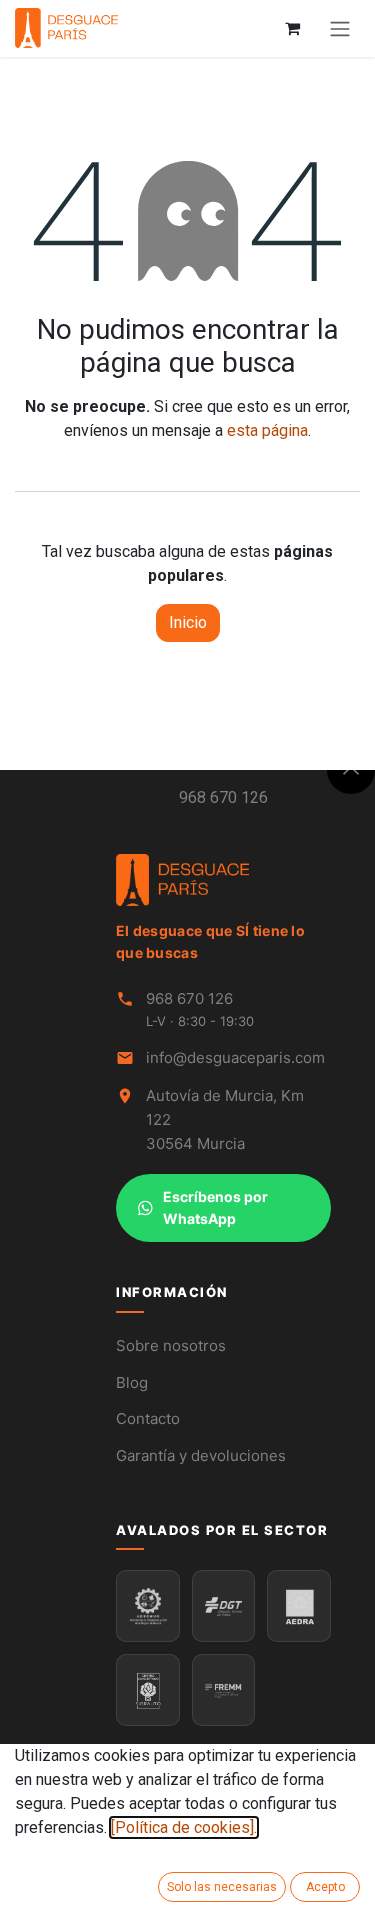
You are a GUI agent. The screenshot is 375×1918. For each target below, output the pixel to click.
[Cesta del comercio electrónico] (292, 28)
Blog (132, 1382)
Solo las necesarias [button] (222, 1887)
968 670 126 (223, 797)
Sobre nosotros (171, 1345)
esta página (267, 430)
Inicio (188, 622)
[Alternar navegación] (340, 28)
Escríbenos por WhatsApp (215, 1207)
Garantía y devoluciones (201, 1455)
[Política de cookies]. (184, 1827)
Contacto (148, 1418)
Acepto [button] (325, 1887)
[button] (351, 770)
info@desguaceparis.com (235, 1057)
